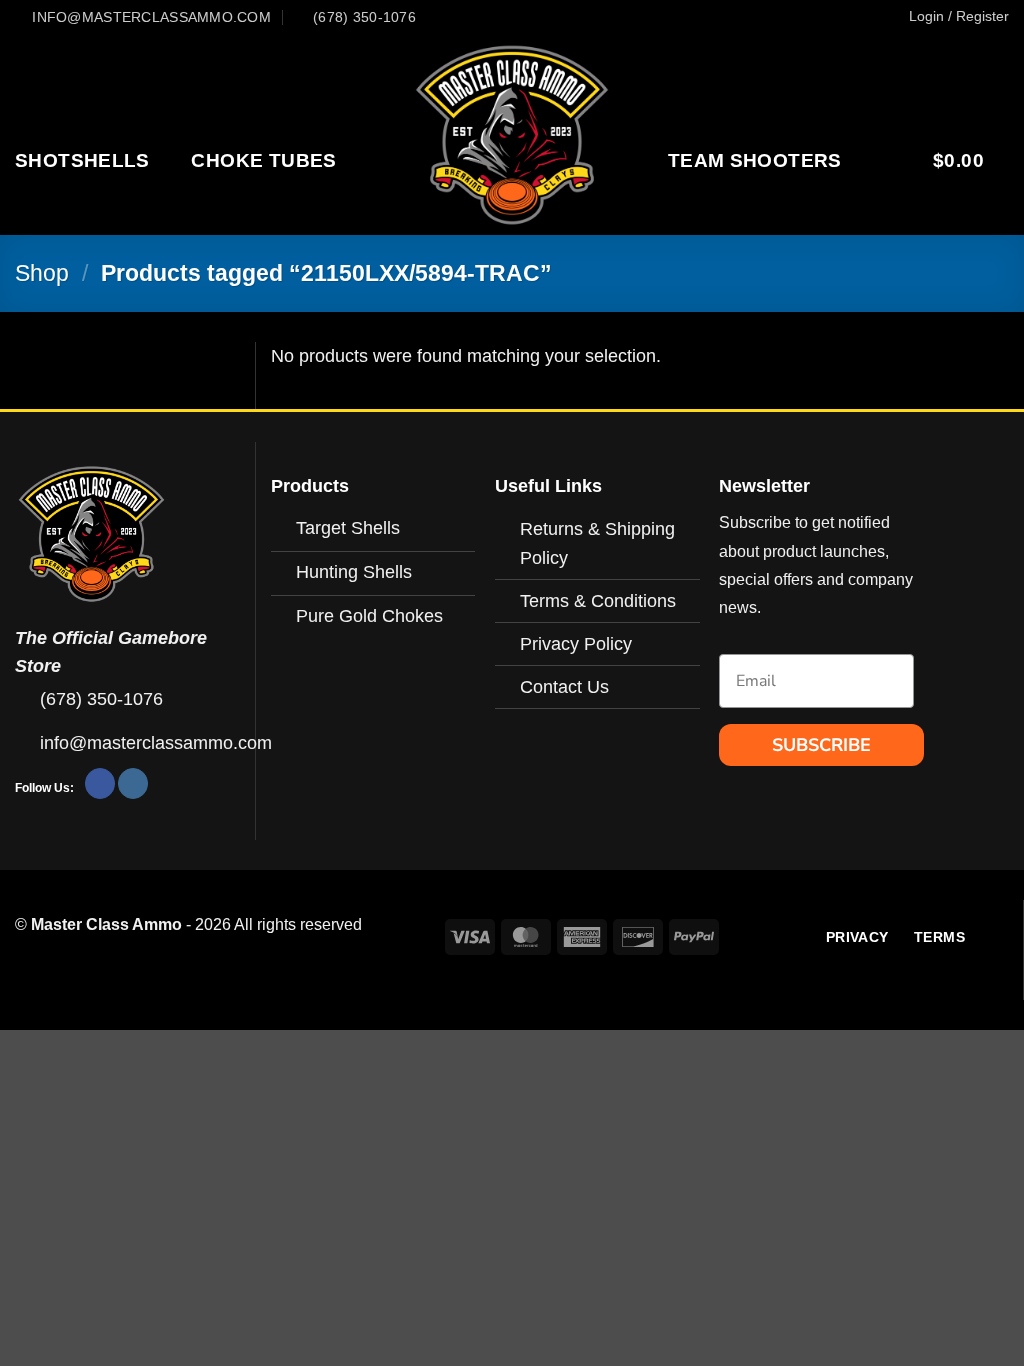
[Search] (879, 160)
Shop (42, 273)
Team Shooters (755, 160)
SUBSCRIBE (821, 745)
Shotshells (82, 160)
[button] (959, 16)
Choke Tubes (263, 160)
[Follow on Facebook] (100, 783)
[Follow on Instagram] (133, 783)
